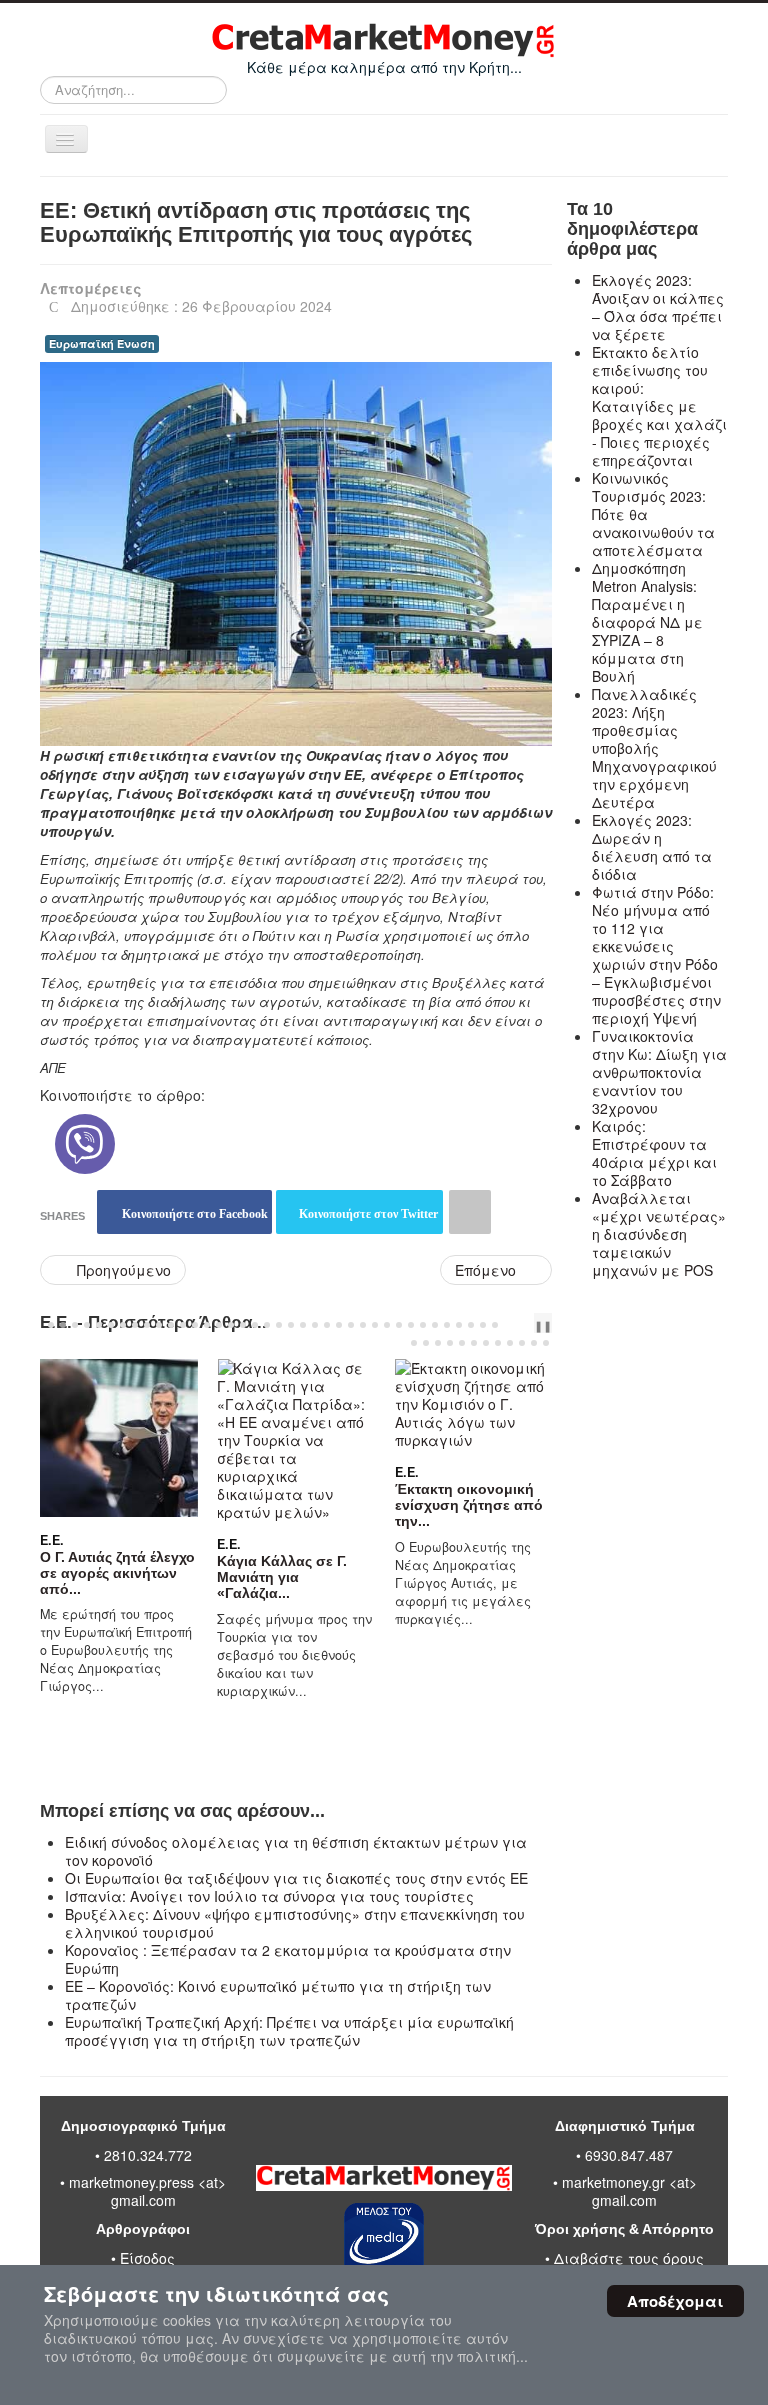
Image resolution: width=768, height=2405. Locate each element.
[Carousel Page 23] (315, 1325)
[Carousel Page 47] (510, 1343)
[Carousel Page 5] (99, 1325)
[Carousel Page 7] (123, 1325)
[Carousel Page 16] (231, 1325)
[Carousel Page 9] (147, 1325)
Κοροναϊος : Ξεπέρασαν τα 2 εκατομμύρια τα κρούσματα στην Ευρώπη (288, 1959)
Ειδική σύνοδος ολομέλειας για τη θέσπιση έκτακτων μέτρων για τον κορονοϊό (296, 1851)
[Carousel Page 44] (474, 1343)
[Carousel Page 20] (279, 1325)
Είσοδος (147, 2258)
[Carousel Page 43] (462, 1343)
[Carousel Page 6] (111, 1325)
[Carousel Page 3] (75, 1325)
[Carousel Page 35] (459, 1325)
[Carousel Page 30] (399, 1325)
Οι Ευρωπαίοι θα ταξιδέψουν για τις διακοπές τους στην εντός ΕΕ (296, 1878)
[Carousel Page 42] (450, 1343)
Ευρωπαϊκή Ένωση (102, 343)
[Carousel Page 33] (435, 1325)
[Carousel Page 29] (387, 1325)
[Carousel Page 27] (363, 1325)
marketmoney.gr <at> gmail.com (627, 2191)
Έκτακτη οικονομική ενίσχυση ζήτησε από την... (463, 1505)
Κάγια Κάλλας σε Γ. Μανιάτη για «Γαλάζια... (277, 1577)
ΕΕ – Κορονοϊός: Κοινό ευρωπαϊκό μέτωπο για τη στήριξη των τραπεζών (278, 1995)
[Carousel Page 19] (267, 1325)
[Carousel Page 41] (438, 1343)
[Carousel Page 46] (498, 1343)
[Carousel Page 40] (426, 1343)
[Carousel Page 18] (255, 1325)
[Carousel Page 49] (534, 1343)
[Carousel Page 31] (411, 1325)
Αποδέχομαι (675, 2301)
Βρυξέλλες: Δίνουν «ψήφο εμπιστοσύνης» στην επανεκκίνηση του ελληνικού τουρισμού (295, 1923)
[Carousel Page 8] (135, 1325)
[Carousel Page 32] (423, 1325)
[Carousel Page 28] (375, 1325)
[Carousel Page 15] (219, 1325)
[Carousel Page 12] (183, 1325)
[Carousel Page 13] (195, 1325)
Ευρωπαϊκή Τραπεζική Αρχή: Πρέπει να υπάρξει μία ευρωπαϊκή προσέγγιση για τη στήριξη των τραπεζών (289, 2031)
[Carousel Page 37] (483, 1325)
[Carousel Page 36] (471, 1325)
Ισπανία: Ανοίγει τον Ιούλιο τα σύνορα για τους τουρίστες (269, 1896)
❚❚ (543, 1325)
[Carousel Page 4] (87, 1325)
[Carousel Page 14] (207, 1325)
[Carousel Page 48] (522, 1343)
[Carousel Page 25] (339, 1325)
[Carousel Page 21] (291, 1325)
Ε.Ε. (46, 1540)
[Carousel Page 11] (171, 1325)
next (531, 1325)
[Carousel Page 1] (51, 1325)
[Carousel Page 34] (447, 1325)
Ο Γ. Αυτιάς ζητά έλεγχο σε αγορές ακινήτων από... (111, 1573)
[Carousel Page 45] (486, 1343)
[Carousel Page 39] (414, 1343)
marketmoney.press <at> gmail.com (147, 2191)
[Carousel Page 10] (159, 1325)
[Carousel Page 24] (327, 1325)
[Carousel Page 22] (303, 1325)
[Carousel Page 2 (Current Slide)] (63, 1325)
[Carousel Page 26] (351, 1325)
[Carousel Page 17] (243, 1325)
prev (515, 1325)
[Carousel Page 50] (546, 1343)
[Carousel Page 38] (495, 1325)
